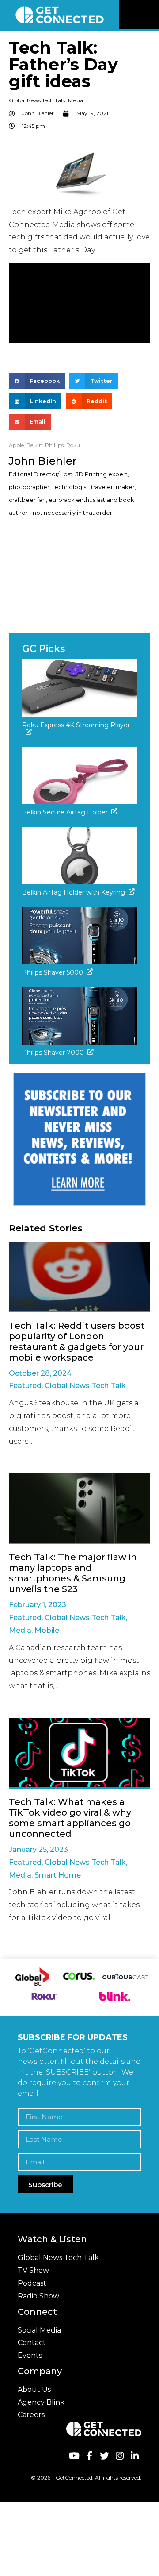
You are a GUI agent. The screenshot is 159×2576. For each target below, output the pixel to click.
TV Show (33, 2270)
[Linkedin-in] (135, 2456)
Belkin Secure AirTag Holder (65, 812)
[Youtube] (74, 2456)
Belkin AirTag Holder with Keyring (74, 892)
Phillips (54, 445)
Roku (73, 445)
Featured (25, 1386)
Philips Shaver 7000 (53, 1053)
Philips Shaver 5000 (53, 972)
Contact (32, 2343)
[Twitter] (104, 2456)
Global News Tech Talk (37, 100)
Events (30, 2355)
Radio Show (38, 2296)
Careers (31, 2415)
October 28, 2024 (40, 1373)
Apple (16, 445)
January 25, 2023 (38, 1849)
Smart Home (58, 1875)
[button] (151, 15)
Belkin (34, 445)
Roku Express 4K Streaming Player (76, 725)
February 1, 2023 (38, 1605)
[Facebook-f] (89, 2456)
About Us (34, 2389)
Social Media (39, 2330)
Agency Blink (41, 2402)
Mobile (47, 1630)
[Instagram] (119, 2456)
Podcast (32, 2283)
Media (76, 100)
